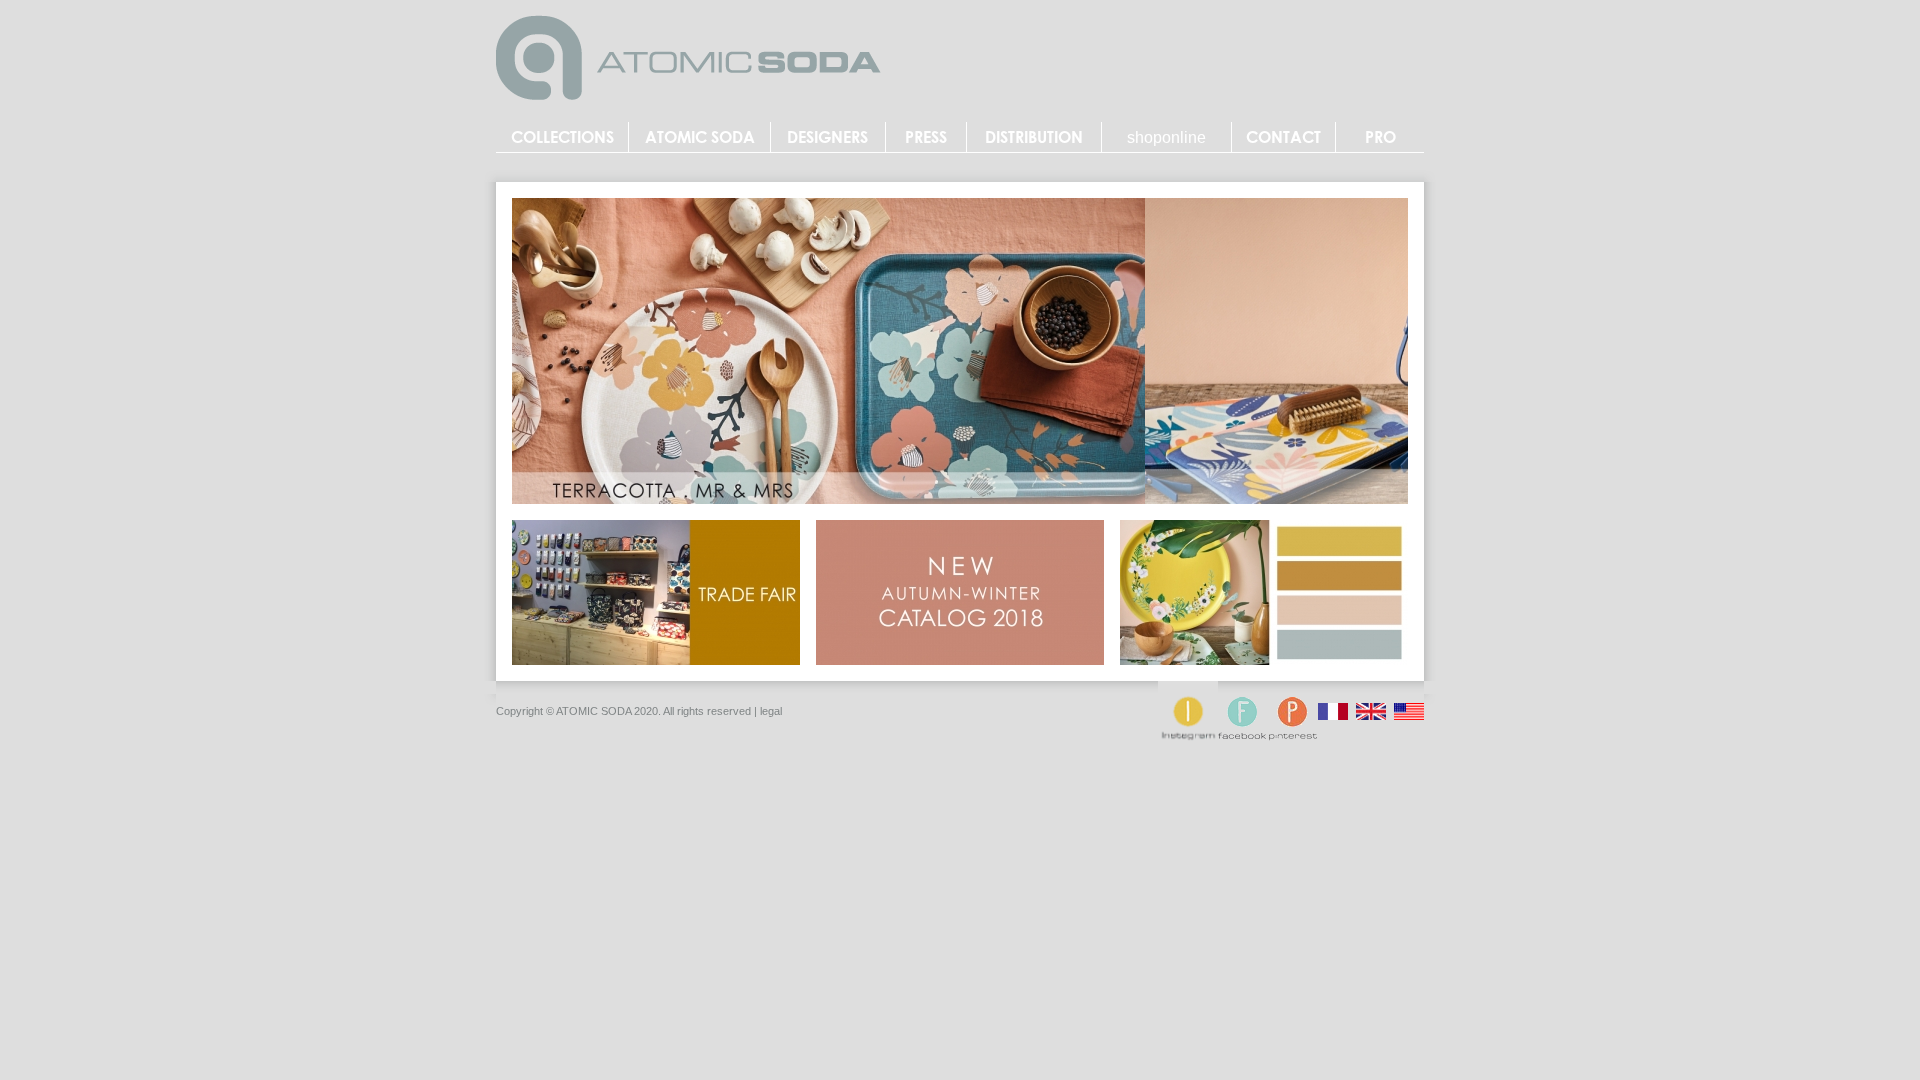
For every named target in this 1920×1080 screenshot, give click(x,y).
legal (771, 711)
